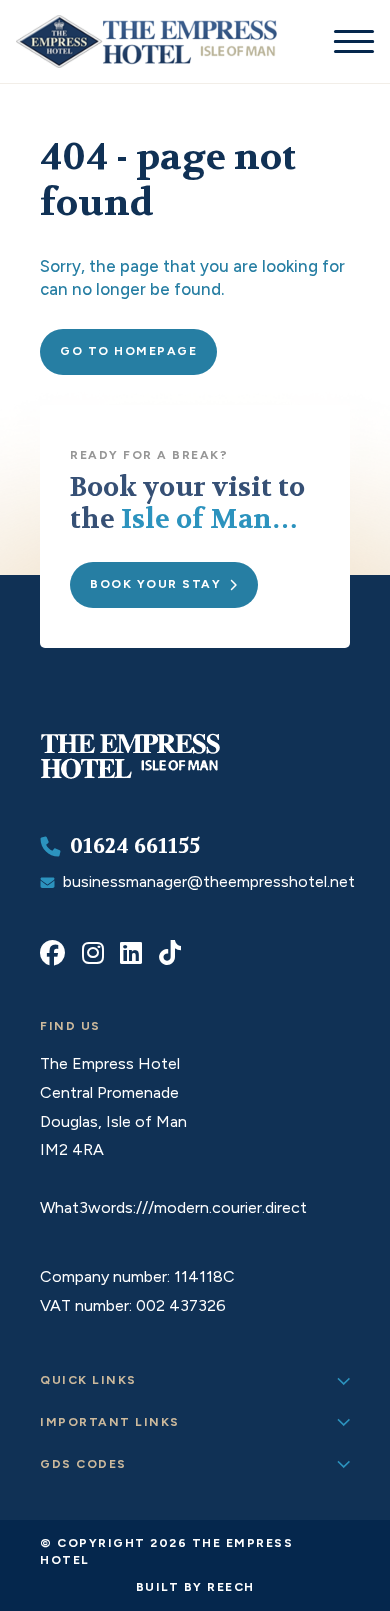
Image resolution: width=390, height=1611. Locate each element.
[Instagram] (93, 953)
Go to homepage (128, 351)
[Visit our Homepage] (146, 41)
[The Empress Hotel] (130, 777)
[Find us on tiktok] (170, 953)
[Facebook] (52, 953)
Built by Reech (195, 1587)
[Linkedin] (131, 953)
